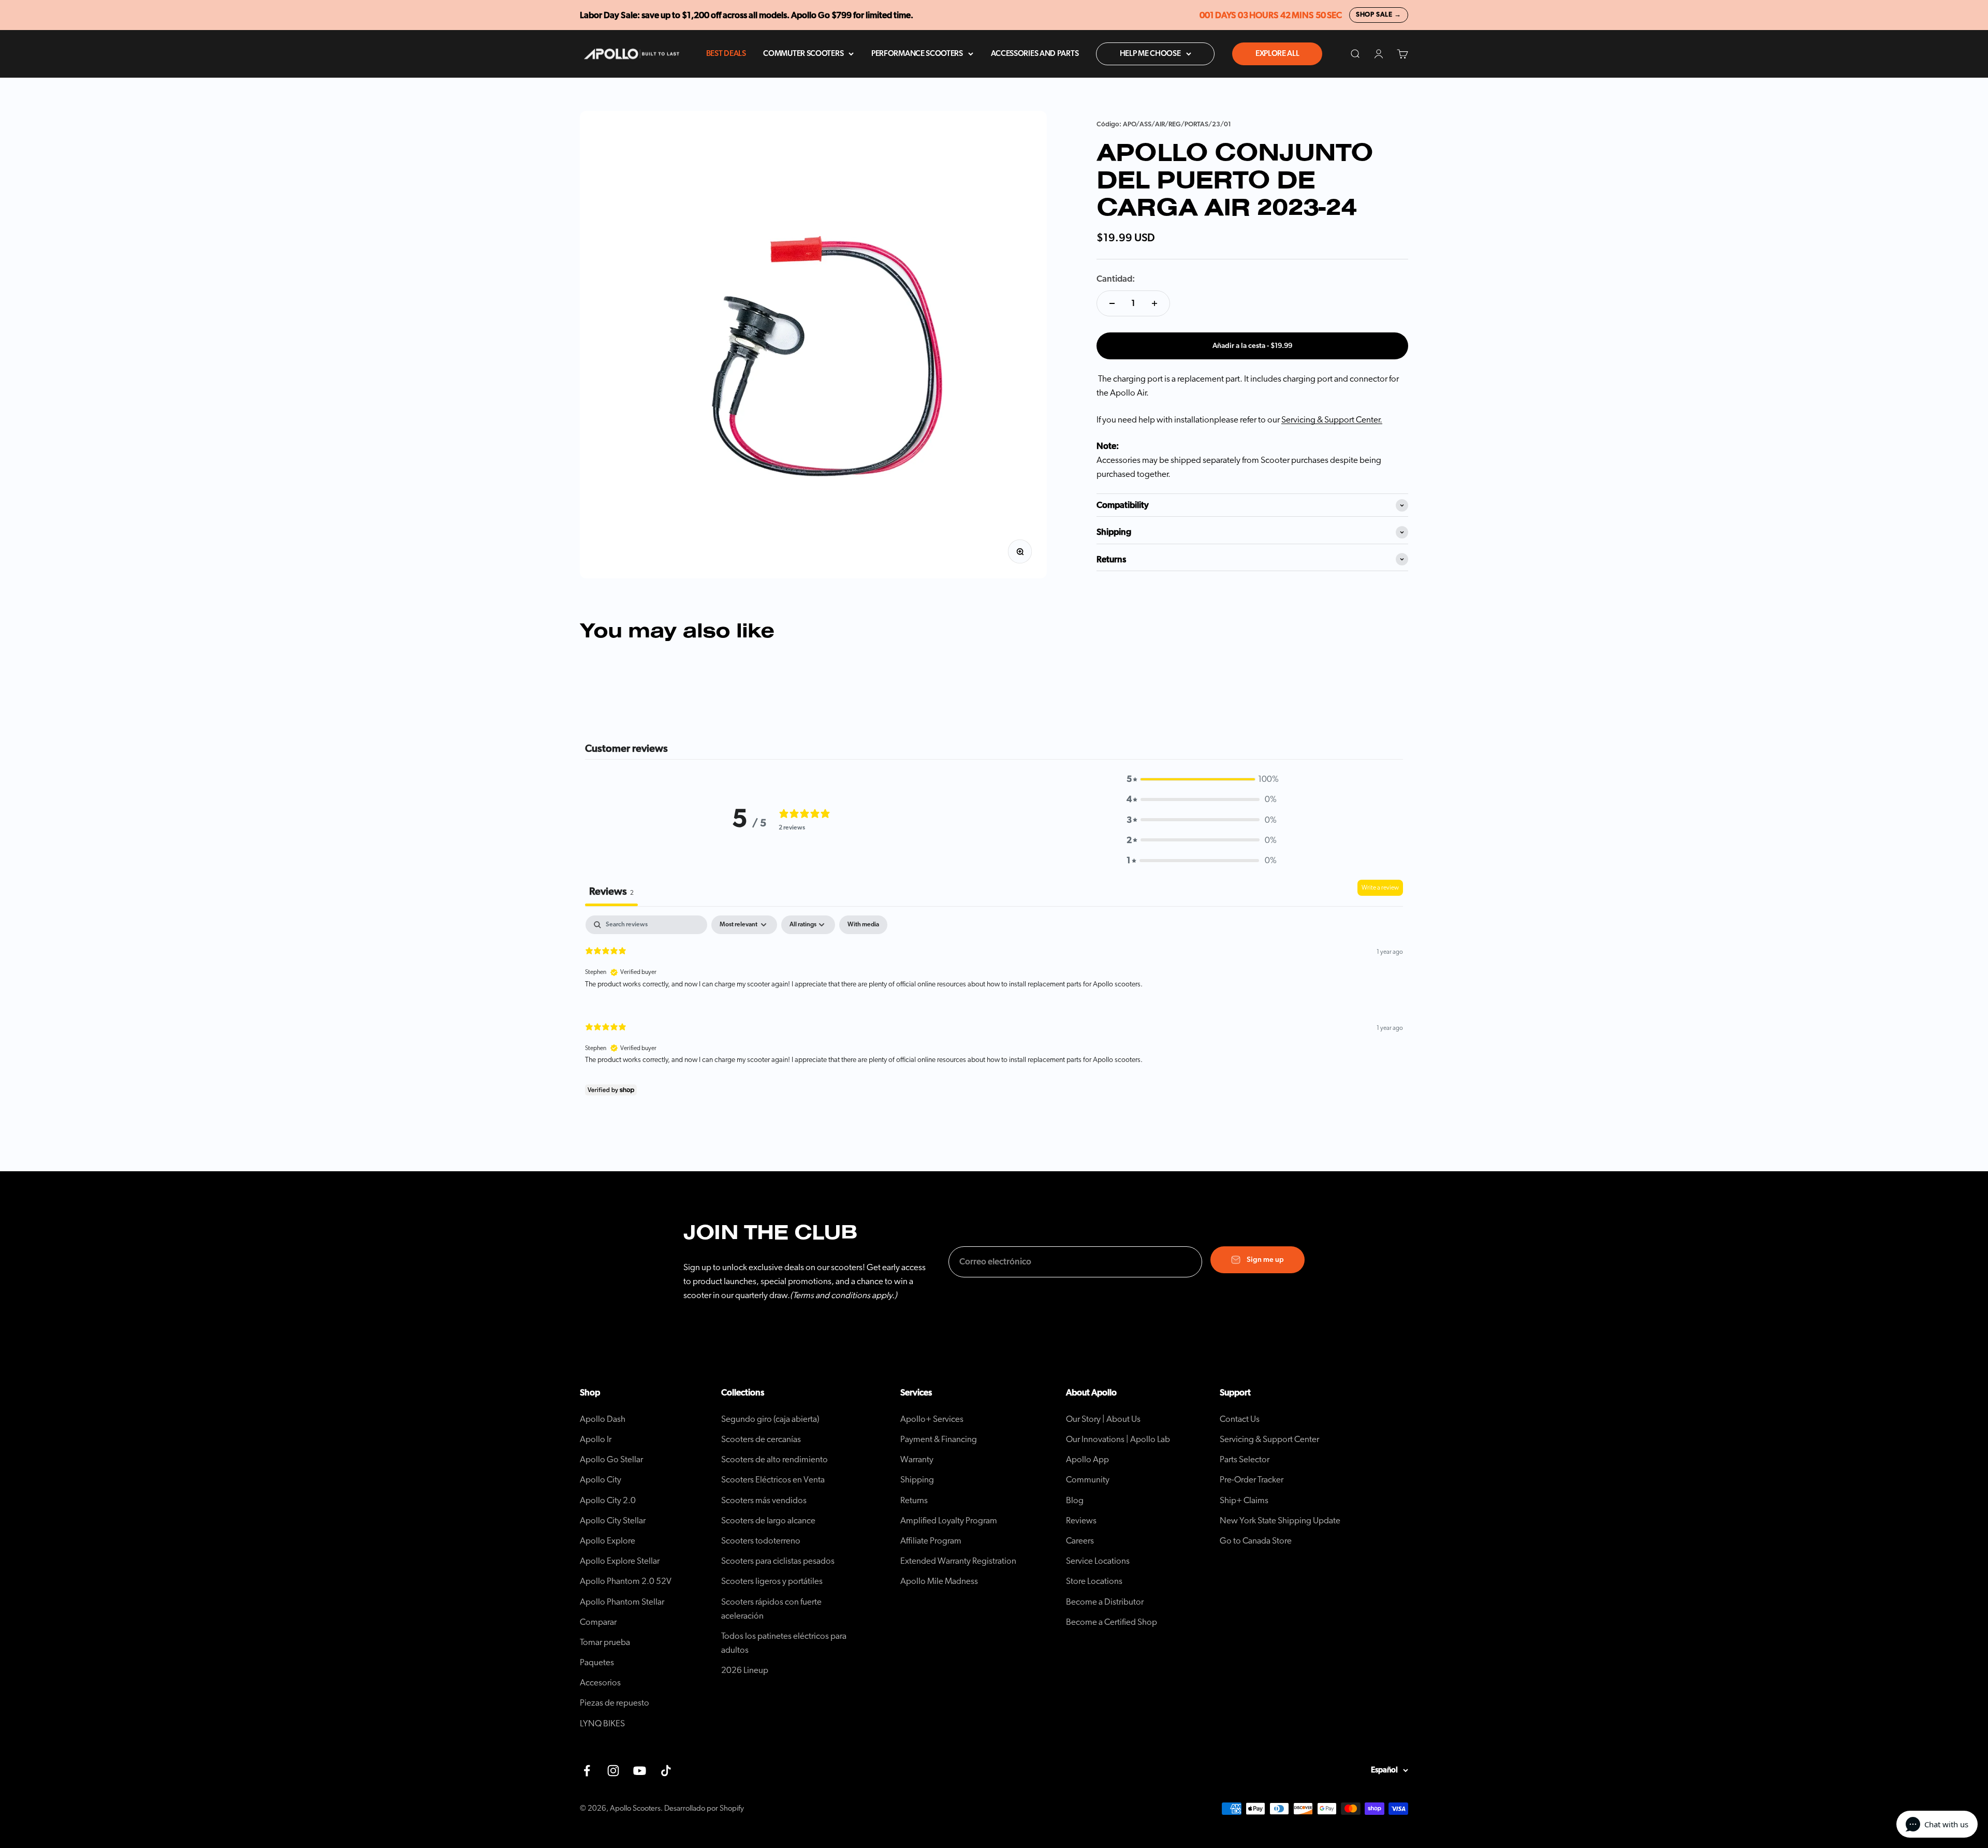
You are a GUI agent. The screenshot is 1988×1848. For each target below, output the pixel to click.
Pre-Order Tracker (1252, 1480)
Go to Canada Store (1256, 1541)
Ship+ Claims (1244, 1500)
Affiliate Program (931, 1541)
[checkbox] (863, 925)
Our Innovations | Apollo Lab (1118, 1439)
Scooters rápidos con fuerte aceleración (771, 1609)
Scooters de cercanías (761, 1439)
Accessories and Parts (1035, 54)
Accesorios (600, 1683)
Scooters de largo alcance (768, 1520)
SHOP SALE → (1379, 15)
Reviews (1081, 1520)
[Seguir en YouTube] (640, 1771)
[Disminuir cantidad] (1112, 303)
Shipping (917, 1480)
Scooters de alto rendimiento (774, 1459)
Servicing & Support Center (1269, 1439)
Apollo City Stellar (613, 1520)
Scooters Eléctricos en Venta (773, 1480)
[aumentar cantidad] (1154, 303)
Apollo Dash (603, 1419)
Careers (1080, 1541)
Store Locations (1094, 1581)
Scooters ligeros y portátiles (772, 1581)
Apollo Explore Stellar (620, 1561)
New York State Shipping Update (1280, 1520)
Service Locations (1098, 1561)
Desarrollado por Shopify (704, 1808)
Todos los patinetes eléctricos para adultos (784, 1643)
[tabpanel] (994, 1008)
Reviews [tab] (611, 892)
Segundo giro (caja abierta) (770, 1419)
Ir (596, 1439)
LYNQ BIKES (602, 1723)
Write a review (1380, 887)
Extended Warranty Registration (958, 1561)
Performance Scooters (917, 54)
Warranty (917, 1459)
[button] (1202, 779)
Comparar (598, 1622)
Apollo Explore (608, 1541)
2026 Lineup (745, 1670)
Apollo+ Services (932, 1419)
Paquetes (597, 1662)
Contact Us (1240, 1419)
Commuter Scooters (803, 54)
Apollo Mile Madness (939, 1581)
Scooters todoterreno (761, 1541)
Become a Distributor (1105, 1602)
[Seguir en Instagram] (613, 1771)
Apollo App (1087, 1459)
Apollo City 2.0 (608, 1500)
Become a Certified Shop (1112, 1622)
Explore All (1277, 54)
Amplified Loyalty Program (949, 1520)
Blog (1075, 1500)
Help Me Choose (1150, 54)
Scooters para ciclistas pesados (778, 1561)
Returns (914, 1500)
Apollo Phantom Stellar (622, 1602)
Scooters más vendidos (764, 1500)
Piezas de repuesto (615, 1703)
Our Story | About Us (1103, 1419)
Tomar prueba (605, 1642)
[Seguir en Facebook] (587, 1771)
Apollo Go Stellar (611, 1459)
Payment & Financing (939, 1439)
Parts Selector (1245, 1459)
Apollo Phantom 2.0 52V (626, 1581)
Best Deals (726, 54)
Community (1088, 1480)
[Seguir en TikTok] (666, 1771)
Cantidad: (1116, 279)
